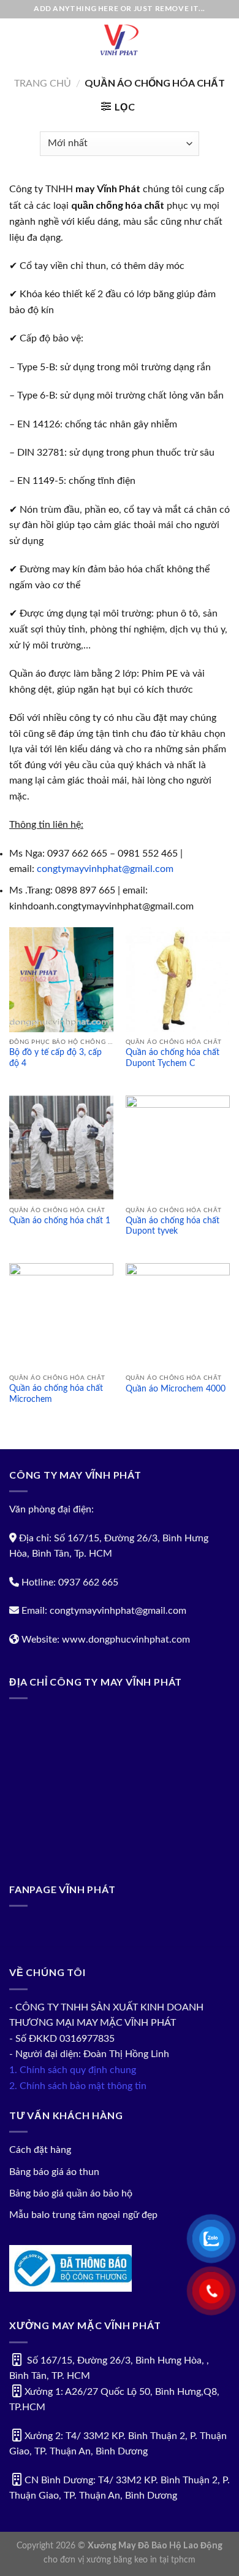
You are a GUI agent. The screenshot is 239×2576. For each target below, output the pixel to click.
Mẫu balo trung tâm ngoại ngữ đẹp (83, 2215)
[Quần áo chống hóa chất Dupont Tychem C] (178, 979)
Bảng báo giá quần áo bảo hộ (71, 2193)
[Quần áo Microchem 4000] (178, 1315)
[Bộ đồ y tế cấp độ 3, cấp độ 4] (61, 979)
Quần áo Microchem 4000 (176, 1389)
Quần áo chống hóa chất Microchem (56, 1394)
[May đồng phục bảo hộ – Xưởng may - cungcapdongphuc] (120, 40)
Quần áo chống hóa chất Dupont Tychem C (173, 1058)
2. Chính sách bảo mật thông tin (78, 2086)
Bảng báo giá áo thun (54, 2172)
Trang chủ (43, 84)
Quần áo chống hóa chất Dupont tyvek (173, 1226)
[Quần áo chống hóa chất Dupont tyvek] (178, 1148)
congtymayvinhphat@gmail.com (105, 869)
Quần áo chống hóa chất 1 (60, 1221)
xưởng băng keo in (122, 2560)
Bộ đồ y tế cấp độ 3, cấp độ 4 (55, 1058)
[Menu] (17, 40)
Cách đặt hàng (40, 2150)
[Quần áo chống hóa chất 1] (61, 1148)
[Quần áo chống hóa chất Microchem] (61, 1315)
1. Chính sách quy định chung (73, 2070)
